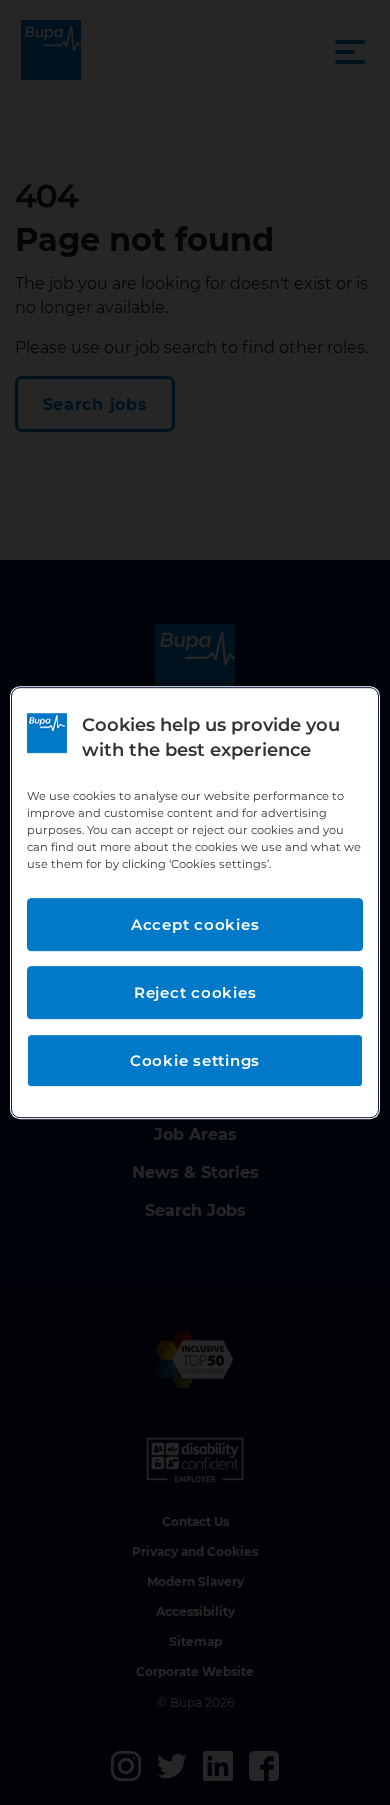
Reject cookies (195, 992)
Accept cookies (195, 924)
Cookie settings (195, 1060)
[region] (195, 903)
